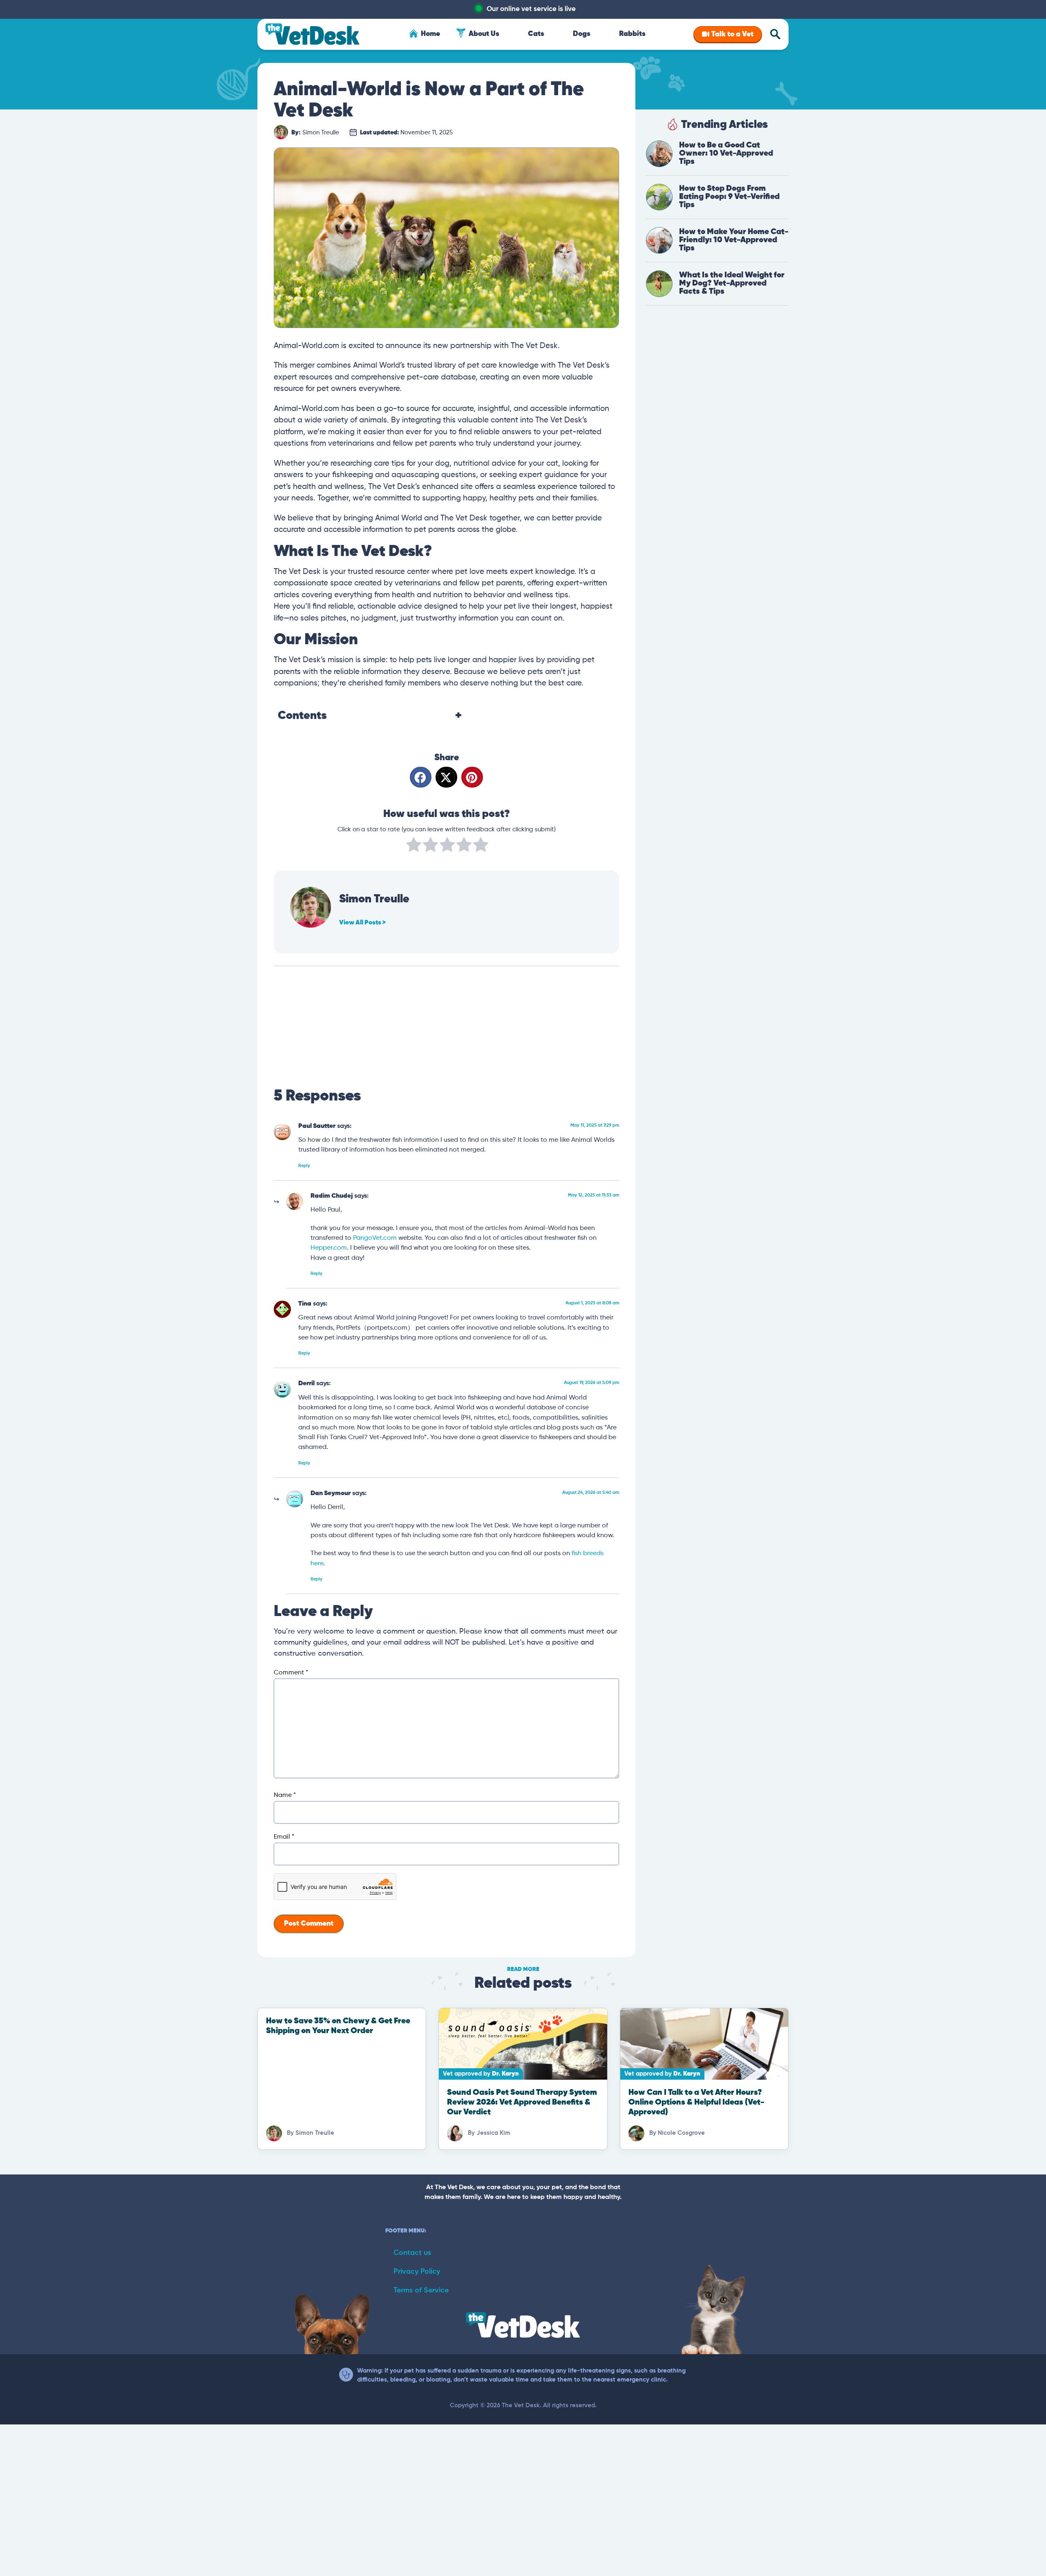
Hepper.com (329, 1248)
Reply (304, 1166)
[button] (421, 777)
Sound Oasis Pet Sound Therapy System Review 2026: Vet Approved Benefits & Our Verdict (522, 2102)
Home (430, 34)
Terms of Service (421, 2290)
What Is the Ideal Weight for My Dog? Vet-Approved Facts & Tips (732, 283)
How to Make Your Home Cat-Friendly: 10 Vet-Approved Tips (734, 240)
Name (285, 1795)
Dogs (582, 34)
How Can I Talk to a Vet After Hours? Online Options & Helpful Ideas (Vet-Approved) (696, 2102)
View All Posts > (362, 923)
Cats (536, 34)
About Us (484, 34)
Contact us (412, 2253)
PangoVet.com (375, 1238)
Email (284, 1837)
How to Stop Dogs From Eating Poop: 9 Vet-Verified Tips (729, 197)
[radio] (414, 846)
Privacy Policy (417, 2272)
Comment (291, 1673)
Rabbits (632, 34)
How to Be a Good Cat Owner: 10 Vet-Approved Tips (726, 153)
